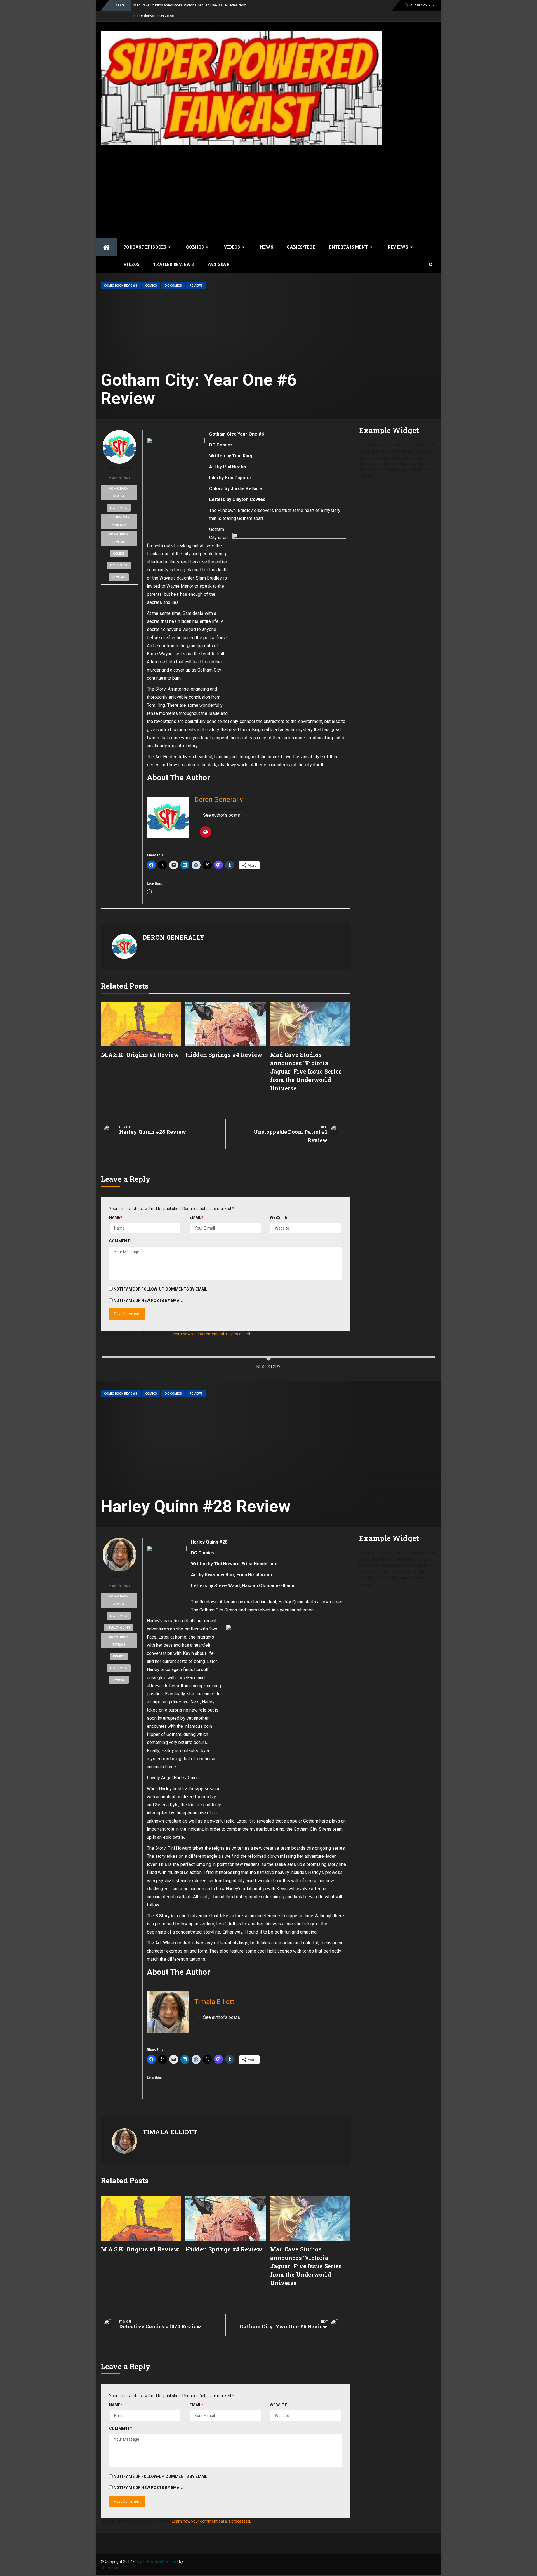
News (267, 247)
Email (196, 1218)
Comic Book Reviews (121, 286)
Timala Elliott (119, 1576)
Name (116, 1218)
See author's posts (222, 815)
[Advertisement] (268, 191)
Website (278, 1218)
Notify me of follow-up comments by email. (161, 1289)
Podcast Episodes (145, 247)
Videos (232, 247)
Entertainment (349, 247)
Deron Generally (119, 468)
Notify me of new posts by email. (149, 1301)
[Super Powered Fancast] (107, 247)
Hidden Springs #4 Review (224, 1055)
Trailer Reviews (174, 264)
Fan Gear (218, 264)
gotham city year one (119, 521)
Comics (195, 247)
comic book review (119, 492)
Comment (121, 1241)
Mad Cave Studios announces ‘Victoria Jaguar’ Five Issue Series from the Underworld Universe (306, 1071)
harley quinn (119, 1628)
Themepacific (113, 2568)
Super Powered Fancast (157, 2561)
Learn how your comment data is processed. (211, 1334)
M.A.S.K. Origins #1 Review (140, 1055)
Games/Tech (301, 247)
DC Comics (173, 286)
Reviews (398, 247)
